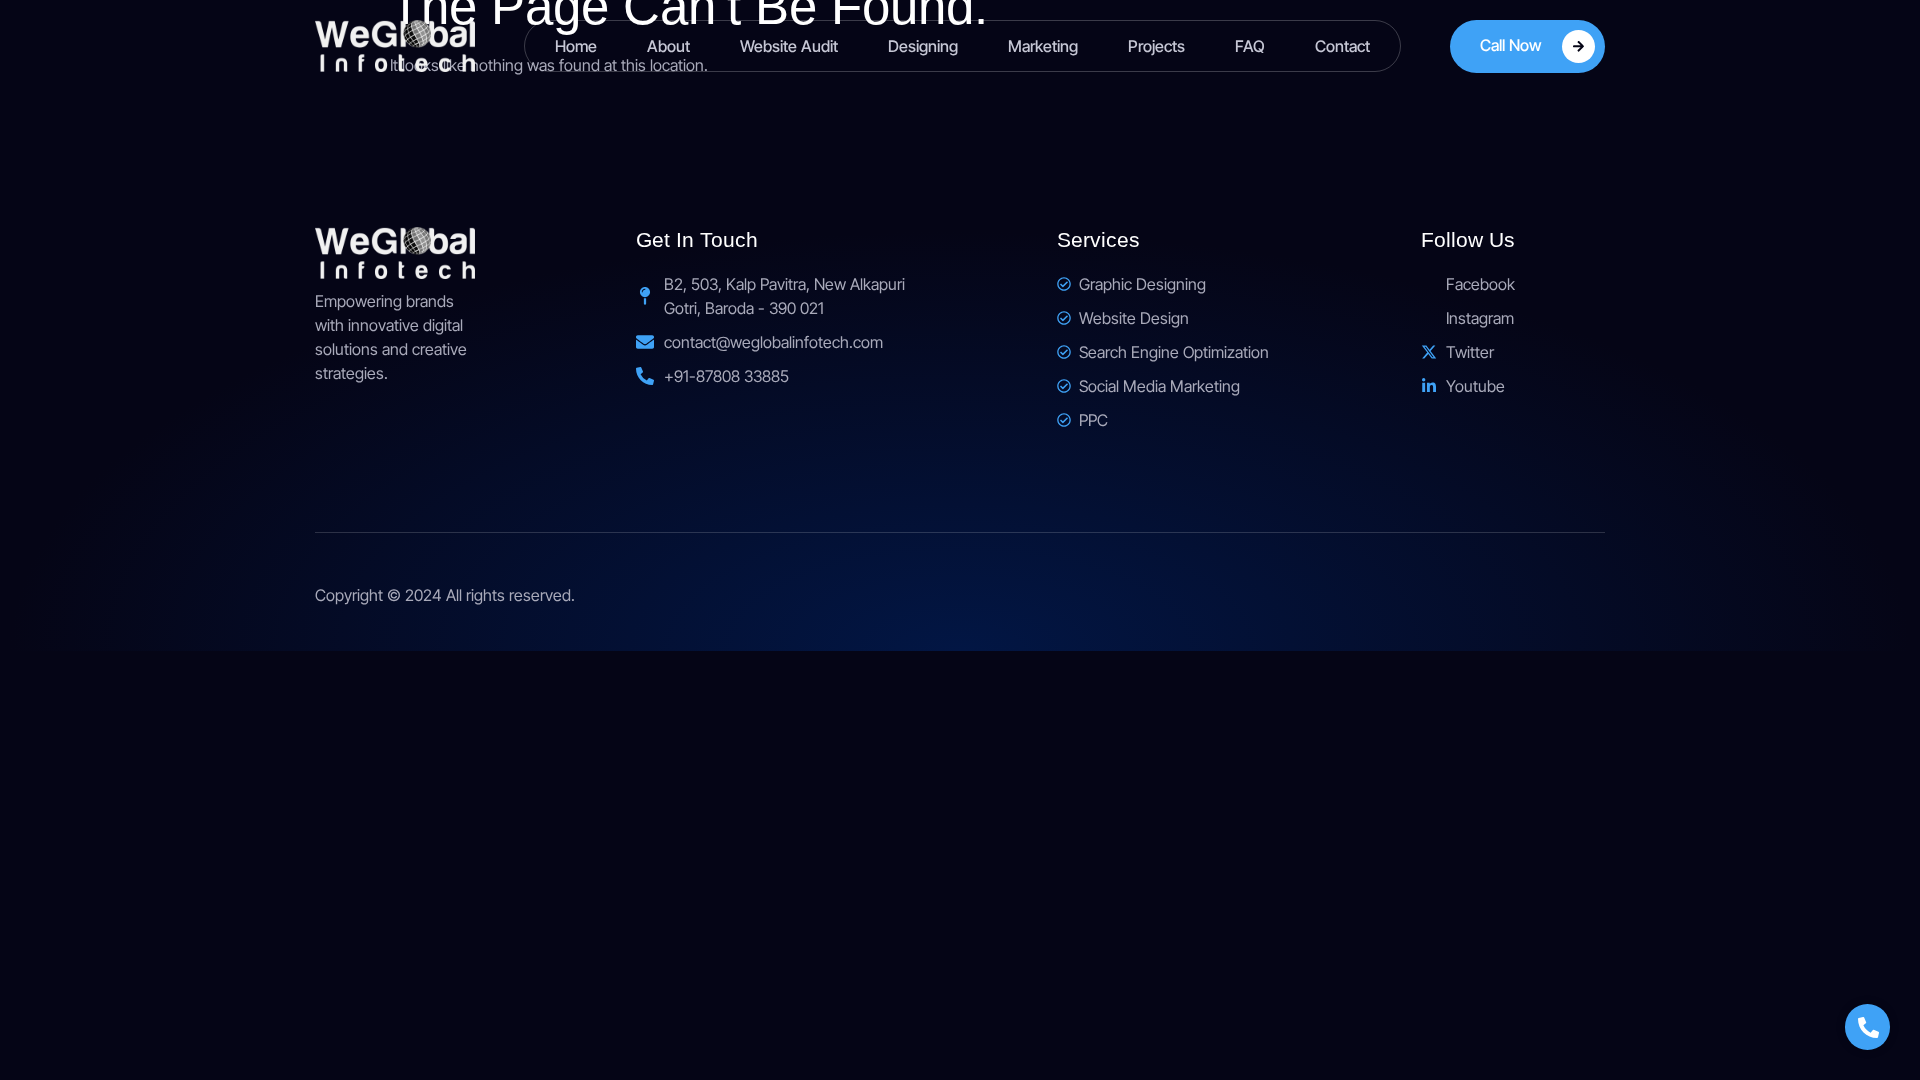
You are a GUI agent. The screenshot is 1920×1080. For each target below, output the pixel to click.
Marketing (1043, 46)
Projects (1156, 46)
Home (576, 46)
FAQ (1250, 46)
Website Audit (789, 46)
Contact (1342, 46)
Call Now (1511, 45)
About (668, 46)
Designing (923, 46)
